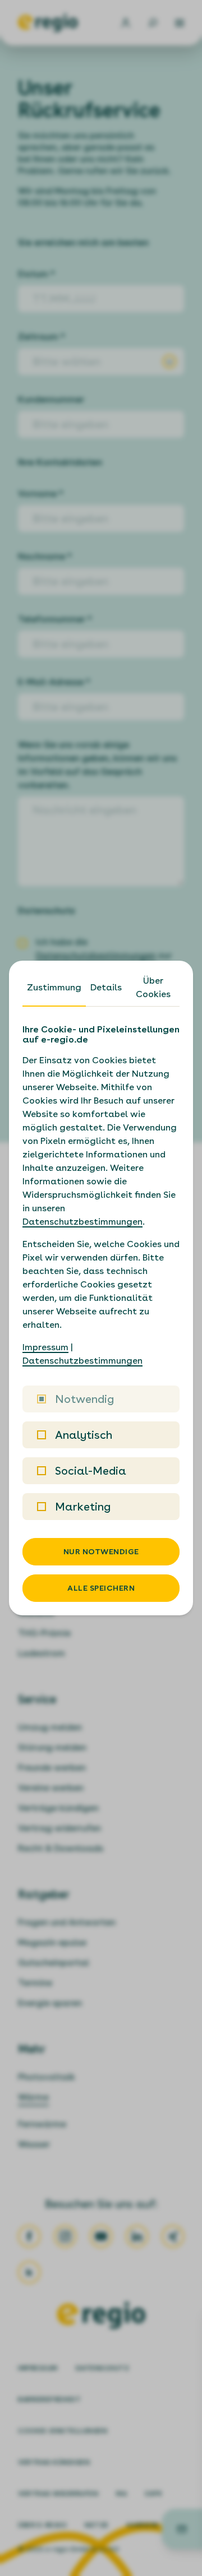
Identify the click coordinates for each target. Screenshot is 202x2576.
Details (106, 987)
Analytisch (84, 1435)
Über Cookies (153, 987)
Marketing (83, 1507)
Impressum (45, 1347)
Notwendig (84, 1399)
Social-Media (91, 1471)
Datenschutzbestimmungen (82, 1222)
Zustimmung (54, 987)
